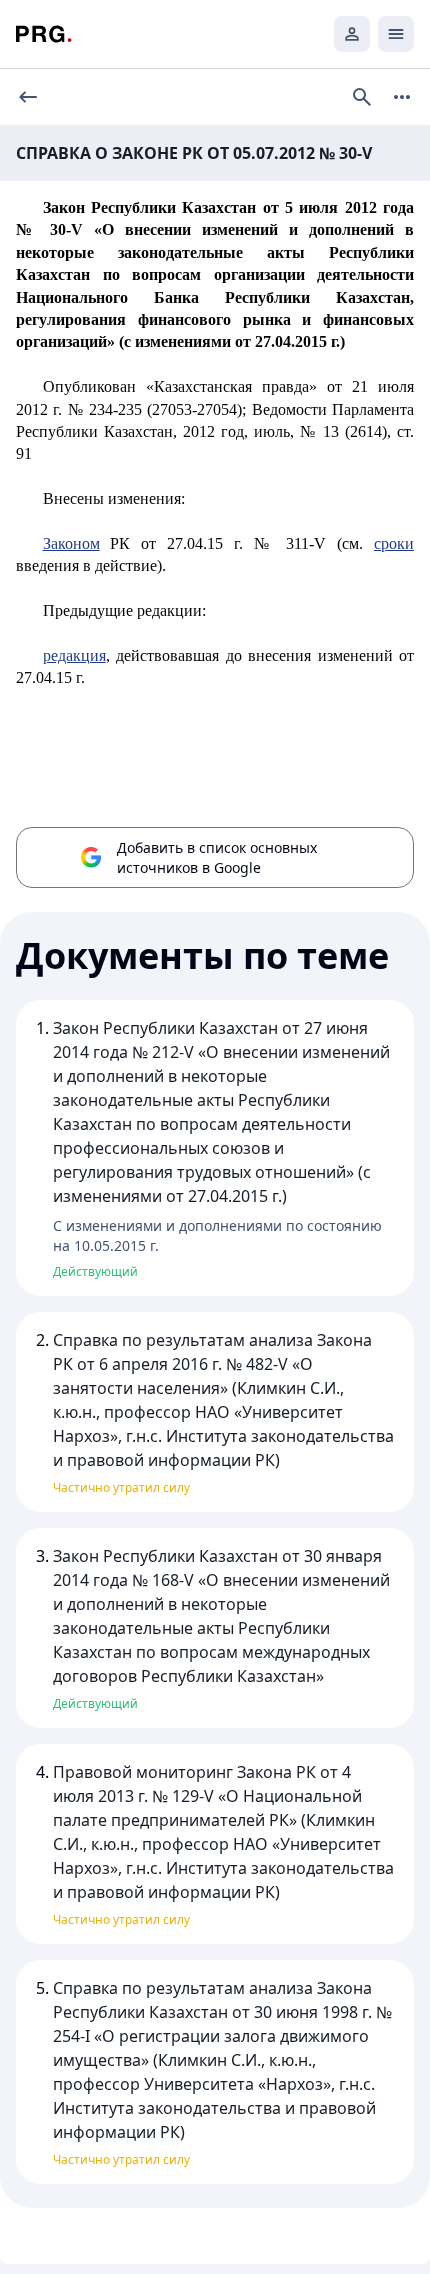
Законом (71, 543)
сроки (394, 543)
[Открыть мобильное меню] (396, 34)
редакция (74, 655)
